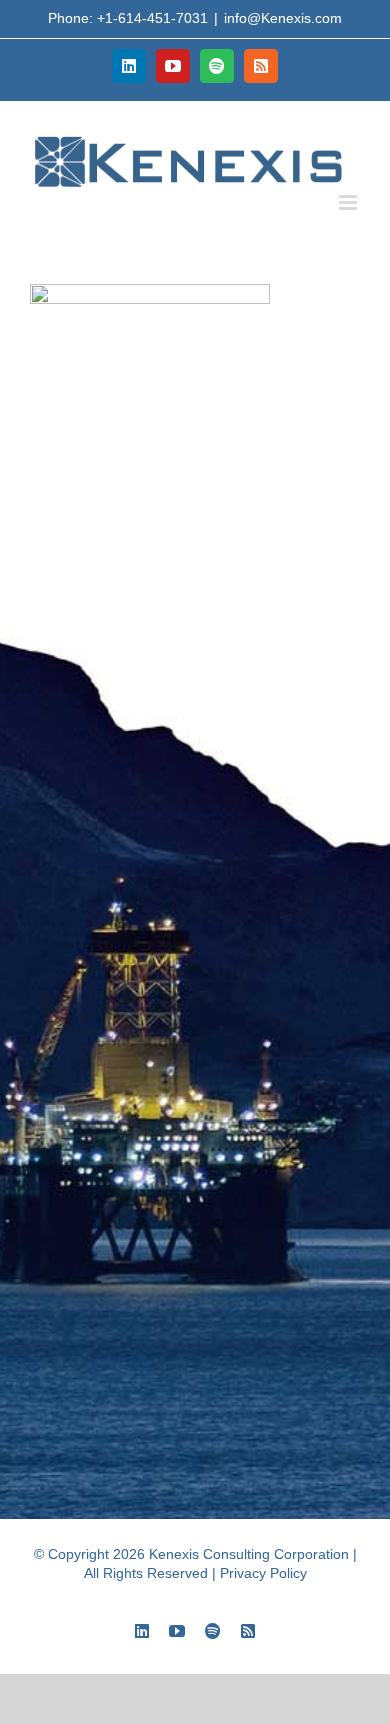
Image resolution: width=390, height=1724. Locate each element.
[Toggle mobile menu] (349, 202)
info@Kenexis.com (283, 18)
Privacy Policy (263, 1573)
